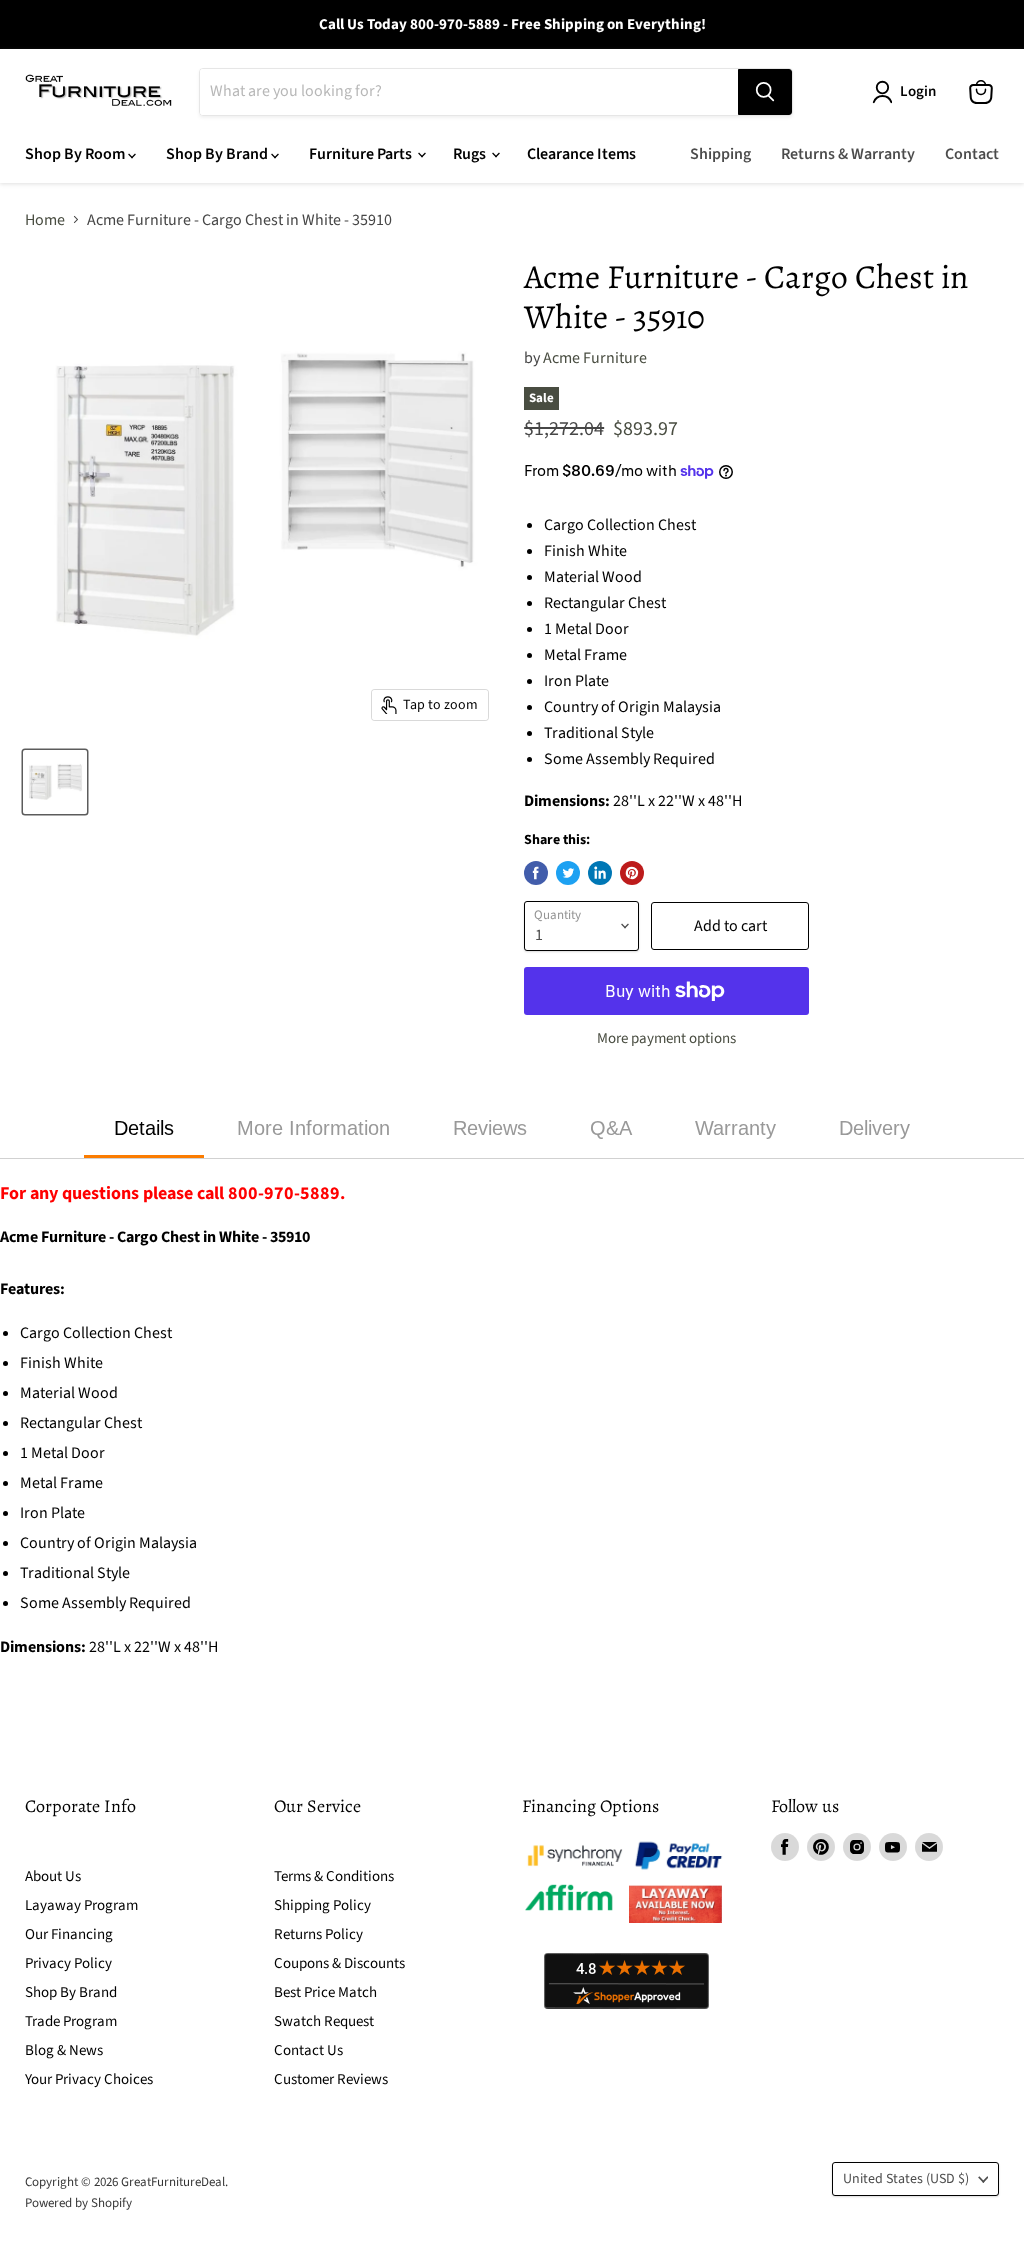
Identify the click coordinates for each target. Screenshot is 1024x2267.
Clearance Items (581, 154)
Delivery (874, 1128)
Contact (972, 154)
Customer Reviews (331, 2079)
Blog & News (64, 2050)
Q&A (611, 1128)
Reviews (490, 1128)
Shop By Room (76, 154)
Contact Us (308, 2050)
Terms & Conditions (334, 1876)
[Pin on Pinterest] (632, 873)
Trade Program (71, 2021)
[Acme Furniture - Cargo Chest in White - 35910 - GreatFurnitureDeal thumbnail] (55, 782)
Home (45, 220)
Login (918, 91)
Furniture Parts (362, 154)
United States (906, 2179)
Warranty (735, 1128)
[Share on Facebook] (536, 873)
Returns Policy (318, 1934)
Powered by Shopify (78, 2203)
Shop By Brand (218, 154)
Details (144, 1128)
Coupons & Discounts (339, 1963)
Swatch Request (324, 2021)
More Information (313, 1128)
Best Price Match (325, 1992)
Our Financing (69, 1934)
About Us (53, 1876)
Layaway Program (81, 1905)
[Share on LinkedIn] (600, 873)
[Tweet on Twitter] (568, 873)
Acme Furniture (595, 358)
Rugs (471, 154)
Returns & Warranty (848, 154)
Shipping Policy (322, 1905)
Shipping (720, 154)
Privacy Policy (68, 1963)
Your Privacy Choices (89, 2079)
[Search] (765, 92)
